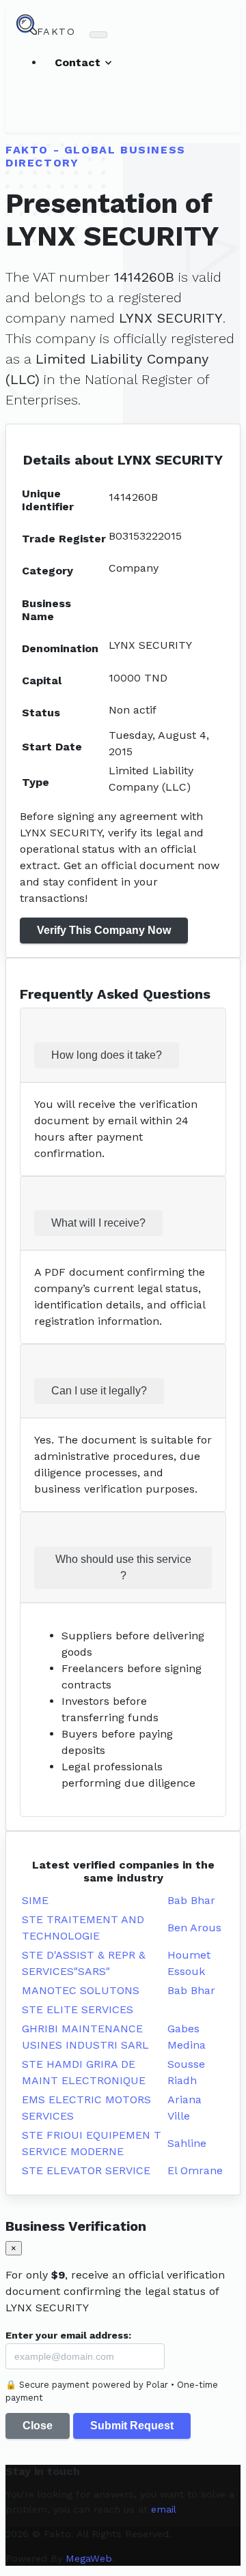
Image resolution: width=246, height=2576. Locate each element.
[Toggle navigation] (98, 35)
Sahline (187, 2143)
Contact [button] (79, 62)
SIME (35, 1900)
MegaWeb (89, 2558)
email (164, 2509)
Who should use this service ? (123, 1567)
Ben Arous (194, 1928)
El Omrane (195, 2170)
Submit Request (132, 2426)
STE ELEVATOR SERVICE (86, 2170)
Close (38, 2426)
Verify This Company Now (104, 930)
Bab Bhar (191, 1900)
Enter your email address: (68, 2335)
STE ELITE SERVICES (78, 2009)
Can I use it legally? (99, 1391)
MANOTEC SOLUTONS (81, 1990)
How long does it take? (107, 1055)
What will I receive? (98, 1223)
